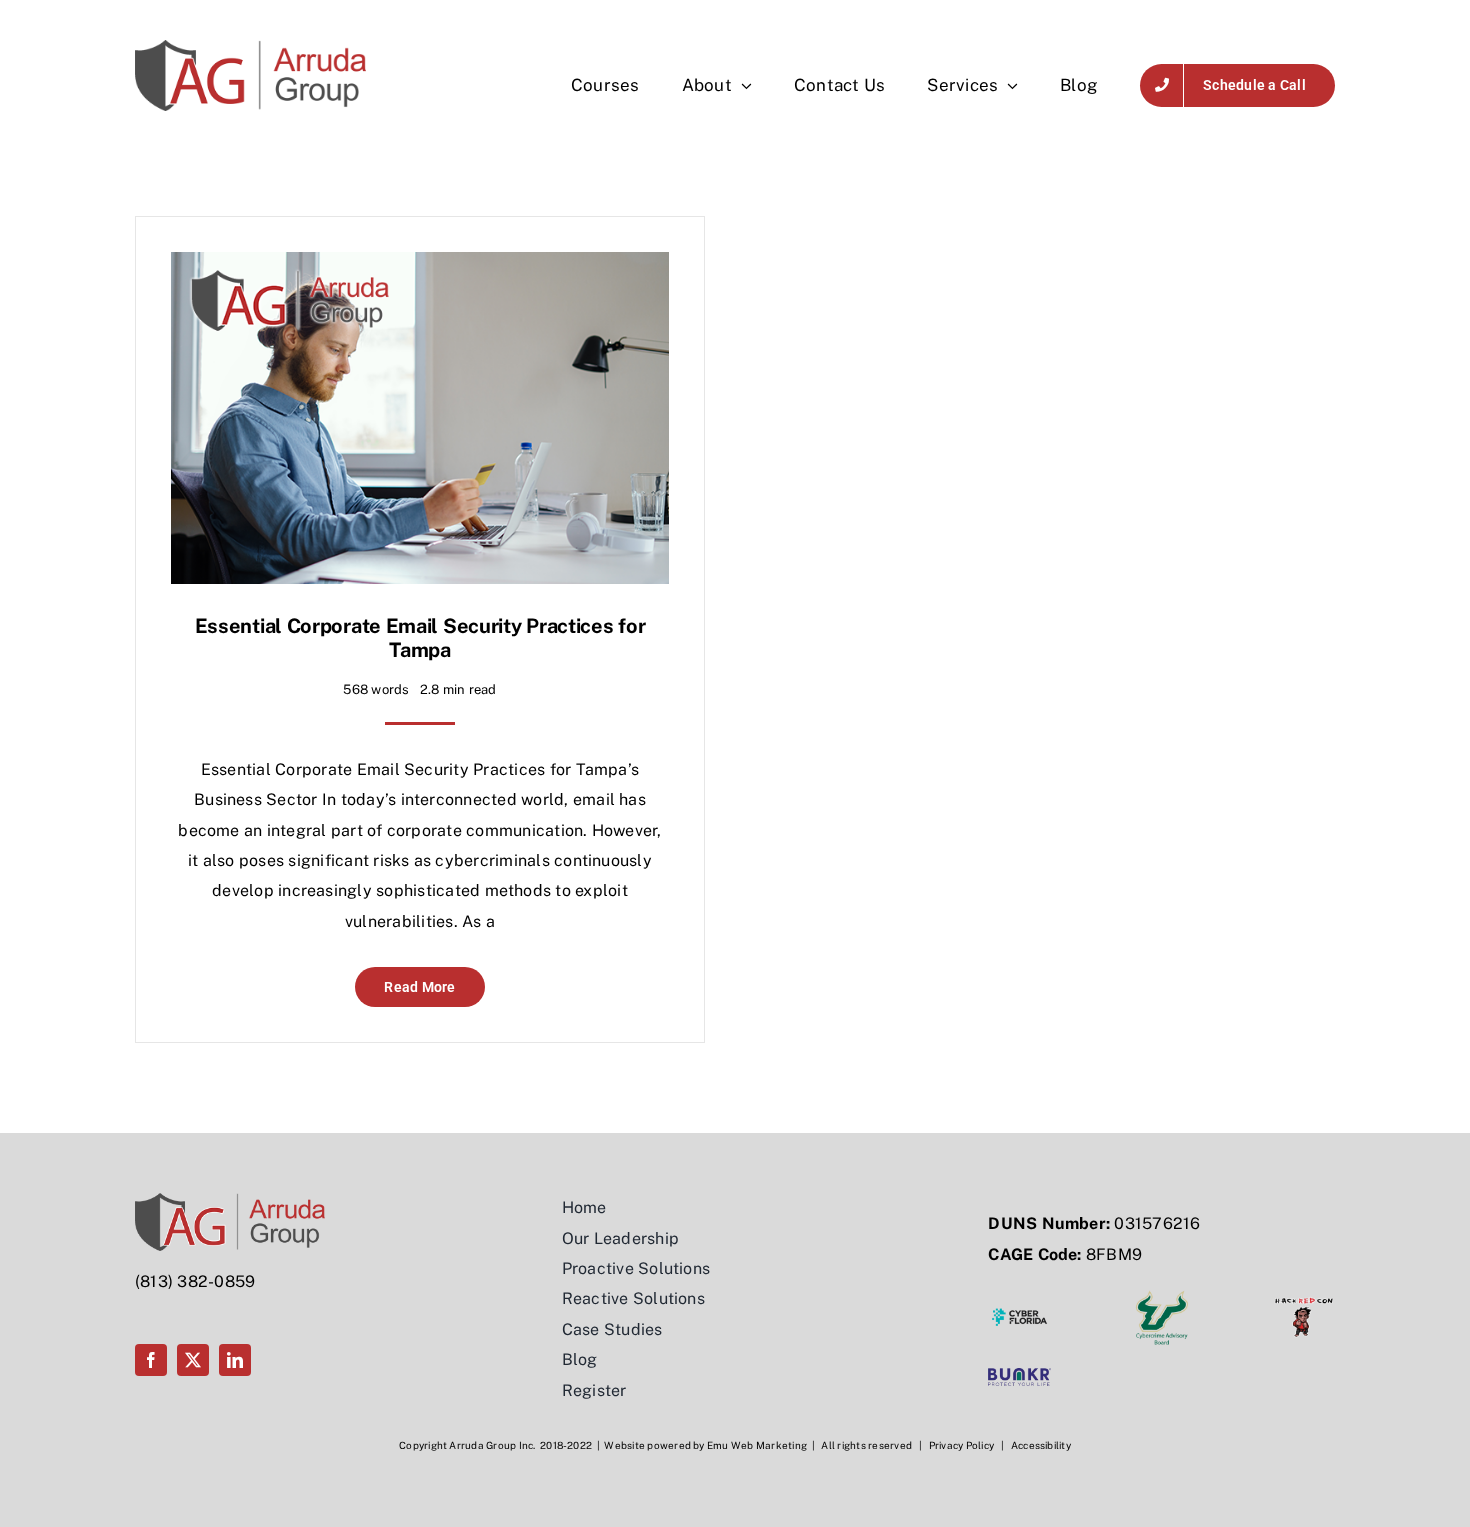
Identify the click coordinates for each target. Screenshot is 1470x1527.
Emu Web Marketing (757, 1445)
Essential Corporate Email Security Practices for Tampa (420, 638)
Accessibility (1041, 1445)
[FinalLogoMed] (250, 47)
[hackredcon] (1304, 1293)
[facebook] (151, 1360)
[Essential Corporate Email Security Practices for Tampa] (420, 266)
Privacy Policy (961, 1445)
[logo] (1019, 1375)
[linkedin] (235, 1360)
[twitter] (193, 1360)
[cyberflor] (1019, 1293)
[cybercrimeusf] (1162, 1293)
